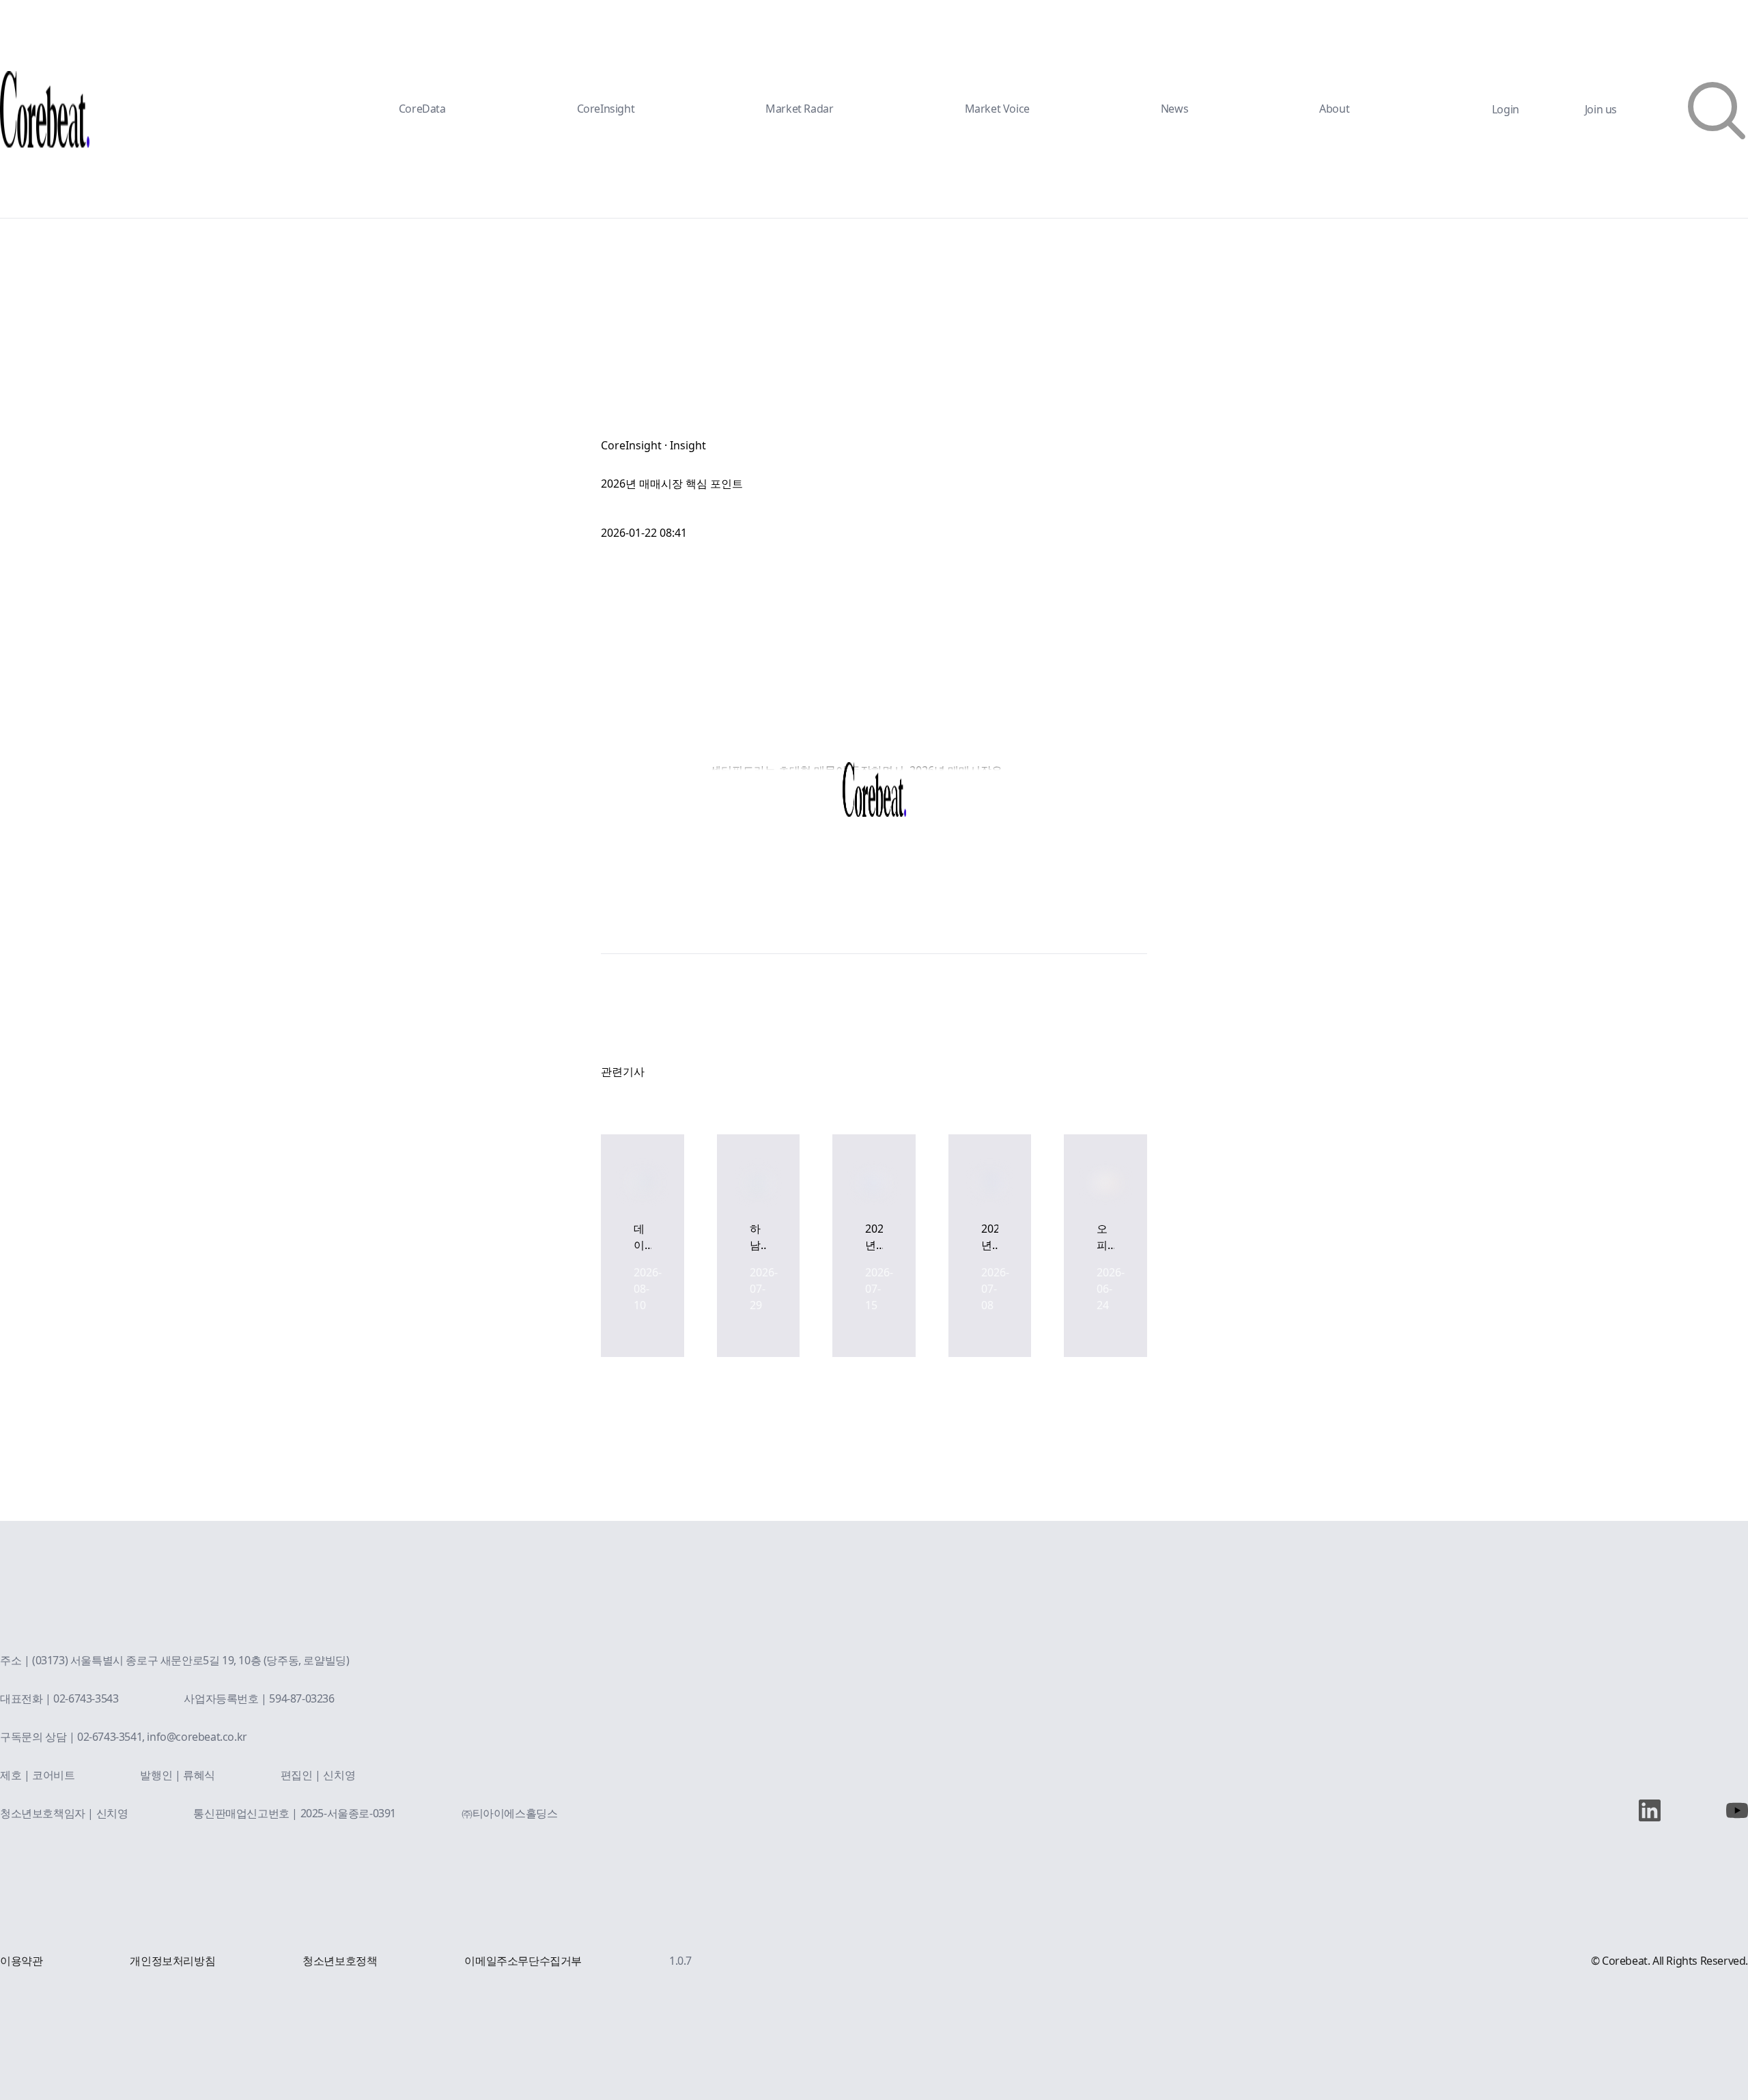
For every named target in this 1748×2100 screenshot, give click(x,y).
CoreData (422, 109)
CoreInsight (606, 109)
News (1174, 109)
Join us (1601, 109)
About (1334, 109)
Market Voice (997, 109)
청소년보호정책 (340, 1961)
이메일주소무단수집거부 (523, 1961)
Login (1506, 109)
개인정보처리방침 (172, 1961)
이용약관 (21, 1961)
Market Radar (799, 109)
